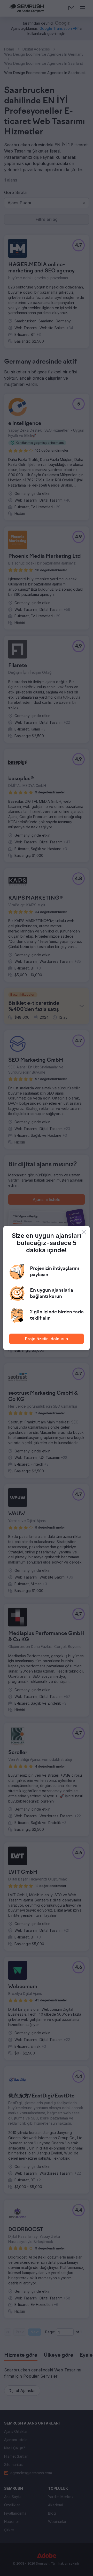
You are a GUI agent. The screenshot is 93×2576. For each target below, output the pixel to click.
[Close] (84, 1232)
